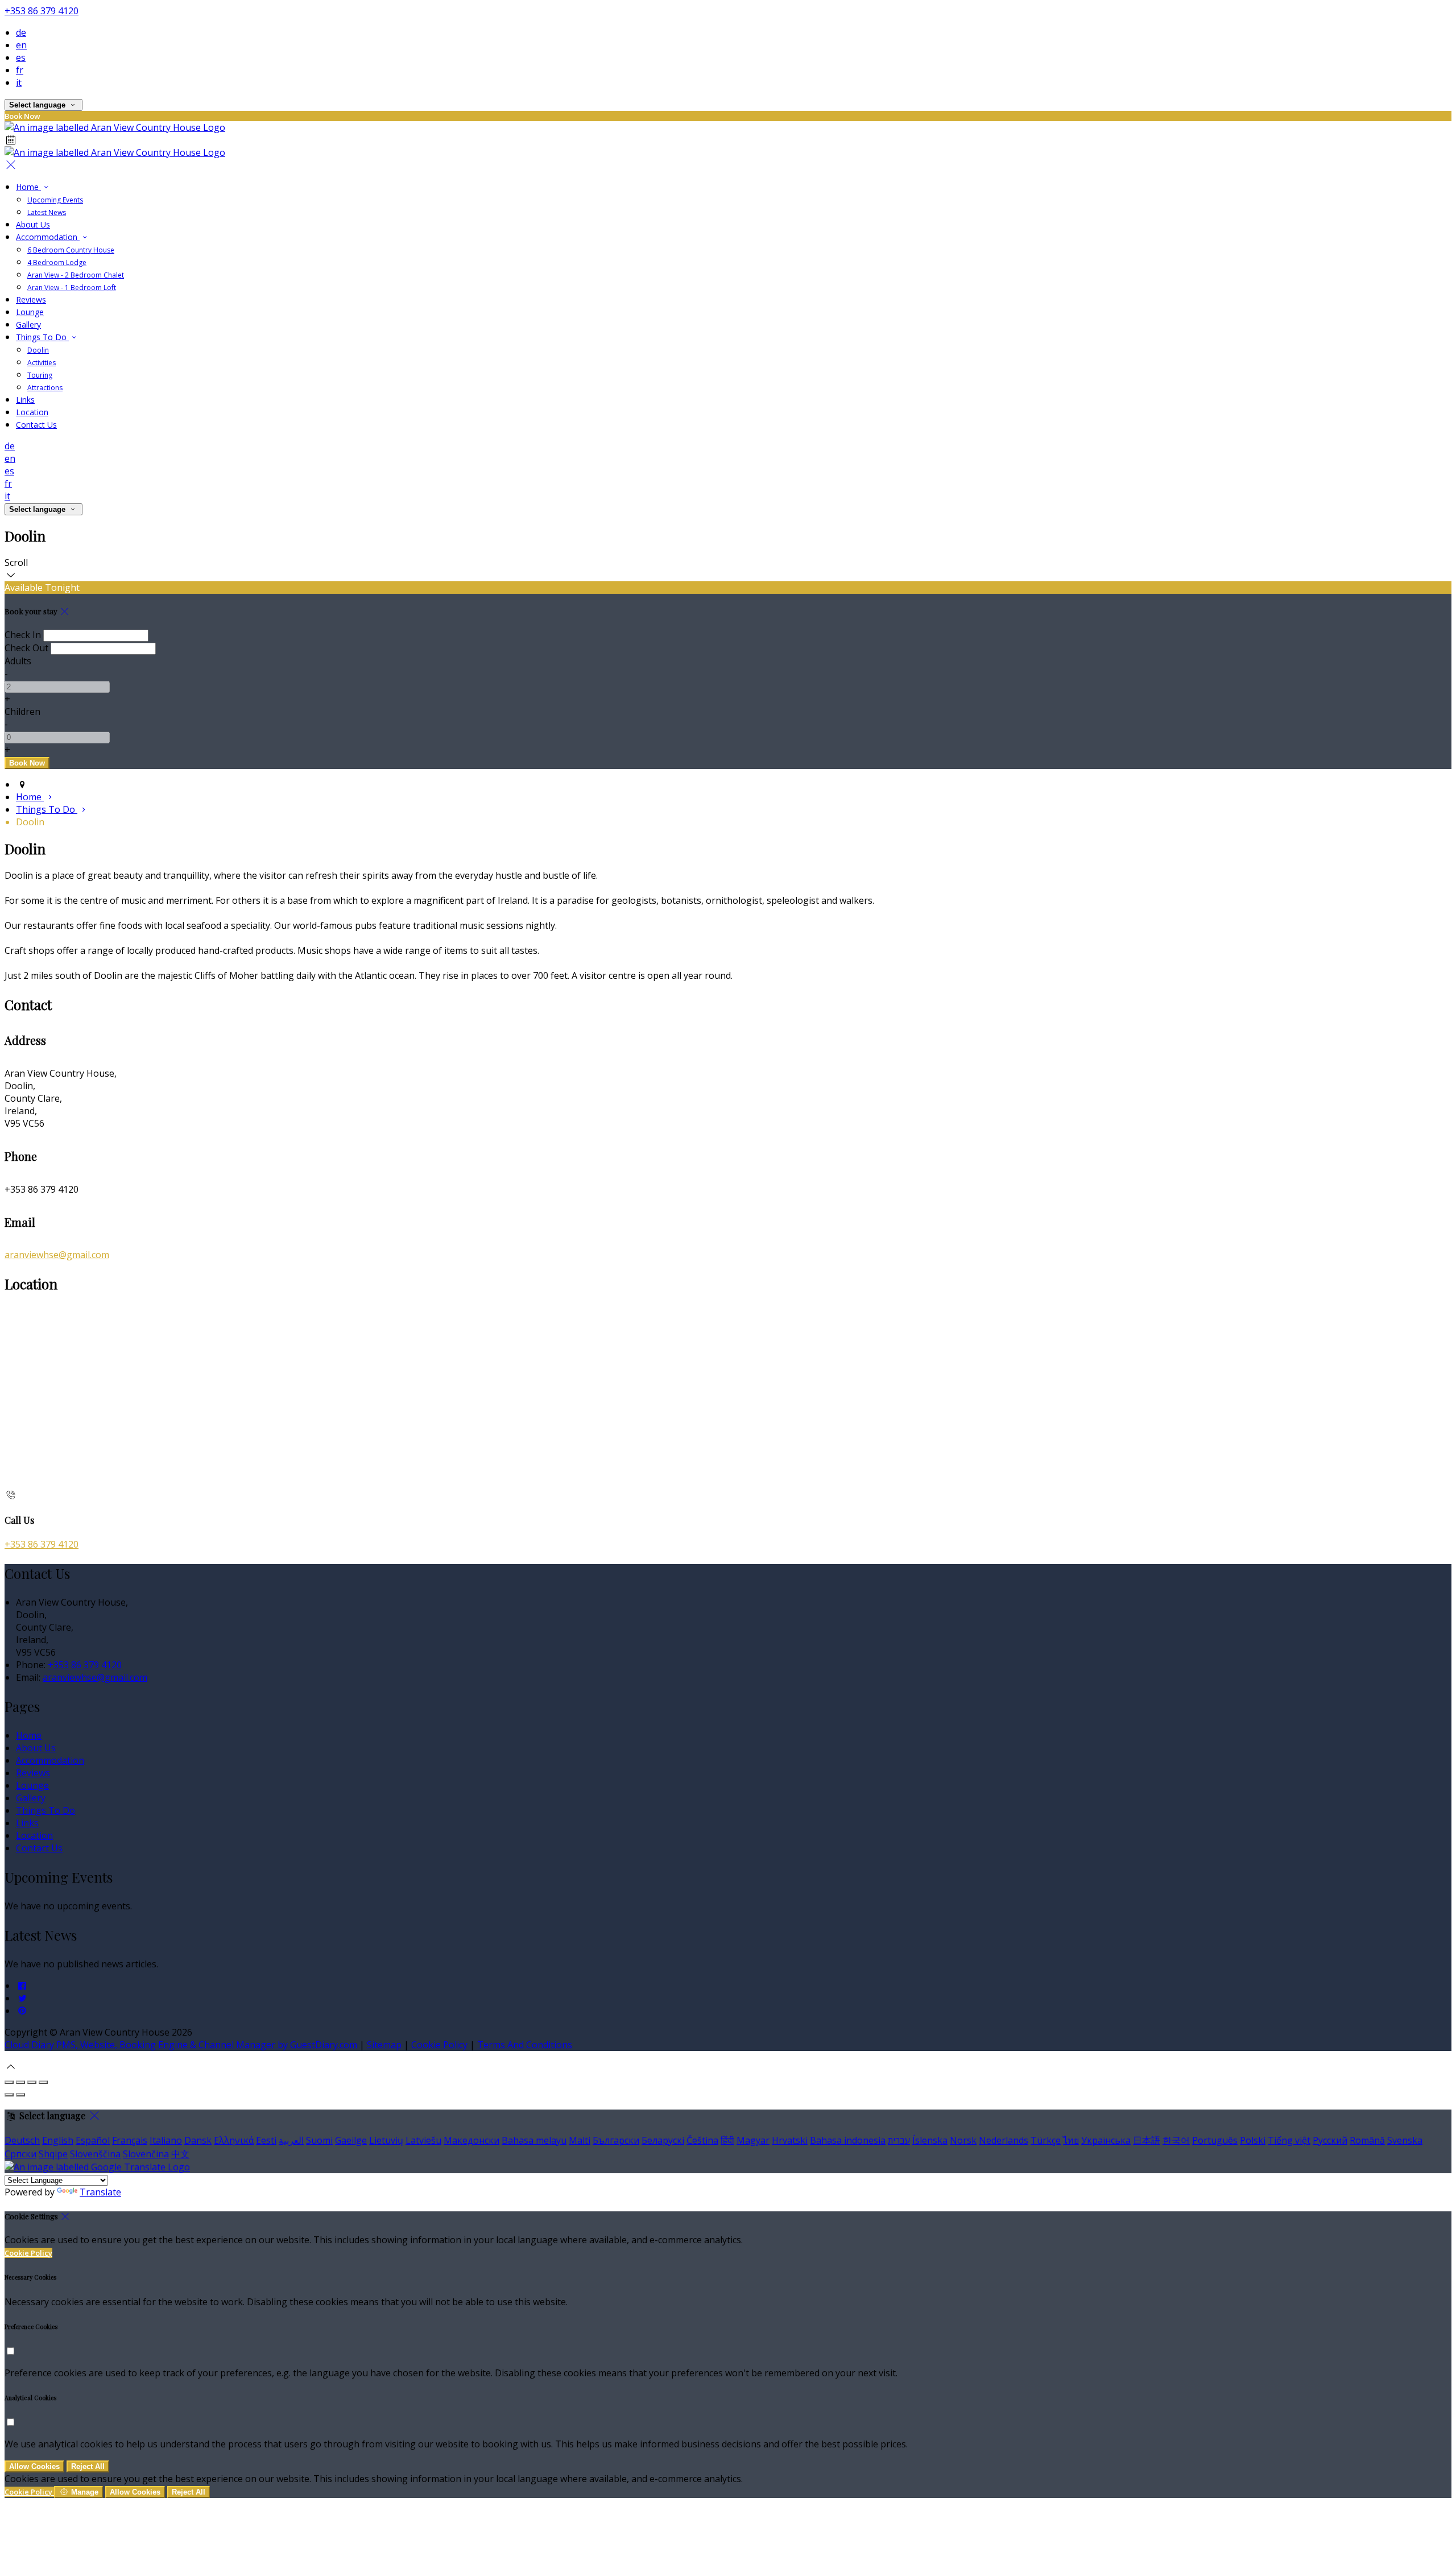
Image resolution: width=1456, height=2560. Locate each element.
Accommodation (48, 237)
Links (25, 400)
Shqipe (53, 2154)
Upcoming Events (55, 200)
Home (28, 187)
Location (32, 412)
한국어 (1176, 2140)
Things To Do (42, 337)
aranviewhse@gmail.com (57, 1255)
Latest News (47, 212)
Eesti (266, 2140)
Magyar (753, 2140)
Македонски (471, 2140)
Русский (1330, 2140)
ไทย (1071, 2140)
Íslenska (930, 2140)
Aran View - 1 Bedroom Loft (72, 288)
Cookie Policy (439, 2045)
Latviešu (423, 2140)
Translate (100, 2192)
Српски (20, 2154)
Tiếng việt (1289, 2140)
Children (22, 712)
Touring (40, 375)
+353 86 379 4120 (42, 11)
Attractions (45, 388)
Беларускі (663, 2140)
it (19, 82)
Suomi (319, 2140)
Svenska (1405, 2140)
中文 (180, 2154)
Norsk (963, 2140)
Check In (23, 635)
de (21, 32)
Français (130, 2140)
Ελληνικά (234, 2140)
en (21, 45)
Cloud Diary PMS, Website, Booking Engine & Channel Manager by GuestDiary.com (181, 2045)
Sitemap (384, 2045)
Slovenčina (146, 2154)
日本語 (1147, 2140)
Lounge (30, 312)
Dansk (198, 2140)
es (21, 57)
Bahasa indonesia (848, 2140)
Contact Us (36, 425)
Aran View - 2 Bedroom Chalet (76, 275)
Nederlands (1004, 2140)
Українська (1106, 2140)
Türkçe (1046, 2140)
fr (20, 70)
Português (1215, 2140)
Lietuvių (386, 2140)
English (58, 2140)
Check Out (26, 648)
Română (1367, 2140)
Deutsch (22, 2140)
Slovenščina (95, 2154)
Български (616, 2140)
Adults (18, 661)
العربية (291, 2140)
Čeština (702, 2140)
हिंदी (727, 2140)
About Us (33, 224)
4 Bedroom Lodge (57, 262)
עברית (899, 2140)
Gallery (28, 324)
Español (93, 2140)
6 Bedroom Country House (71, 250)
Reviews (31, 299)
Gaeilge (351, 2140)
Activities (42, 363)
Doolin (38, 350)
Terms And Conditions (525, 2045)
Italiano (166, 2140)
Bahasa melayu (534, 2140)
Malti (580, 2140)
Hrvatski (790, 2140)
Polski (1253, 2140)
